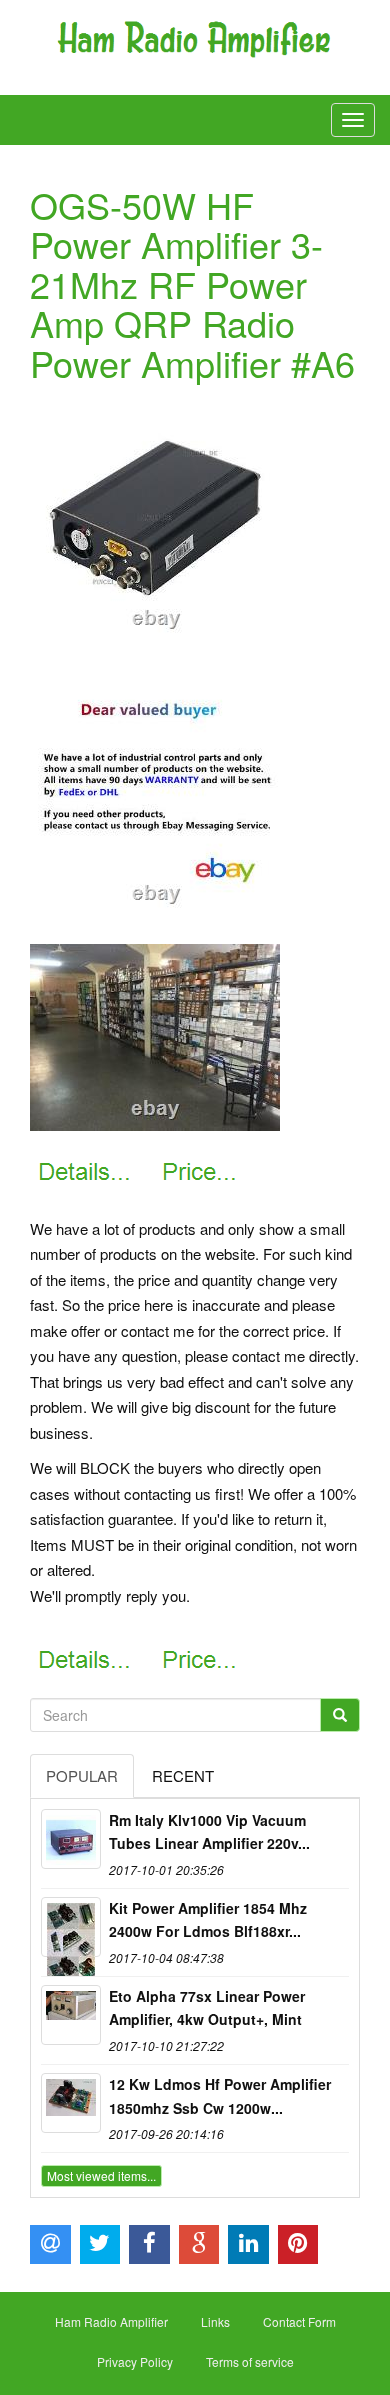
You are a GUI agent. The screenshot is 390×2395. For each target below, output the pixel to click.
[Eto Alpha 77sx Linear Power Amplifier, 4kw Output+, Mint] (71, 2015)
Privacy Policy (135, 2361)
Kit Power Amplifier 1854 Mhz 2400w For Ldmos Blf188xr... (208, 1920)
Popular (82, 1775)
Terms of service (250, 2361)
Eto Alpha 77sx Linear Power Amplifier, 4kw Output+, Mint (207, 2008)
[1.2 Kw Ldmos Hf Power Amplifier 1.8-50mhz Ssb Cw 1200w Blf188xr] (71, 2103)
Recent (183, 1775)
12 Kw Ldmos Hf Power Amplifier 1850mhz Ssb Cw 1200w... (220, 2096)
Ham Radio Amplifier (111, 2321)
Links (215, 2321)
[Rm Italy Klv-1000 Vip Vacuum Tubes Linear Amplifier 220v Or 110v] (71, 1839)
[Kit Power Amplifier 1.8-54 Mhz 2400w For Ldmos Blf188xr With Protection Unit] (71, 1927)
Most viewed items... (101, 2175)
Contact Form (299, 2321)
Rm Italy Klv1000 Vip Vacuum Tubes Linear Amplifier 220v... (209, 1832)
